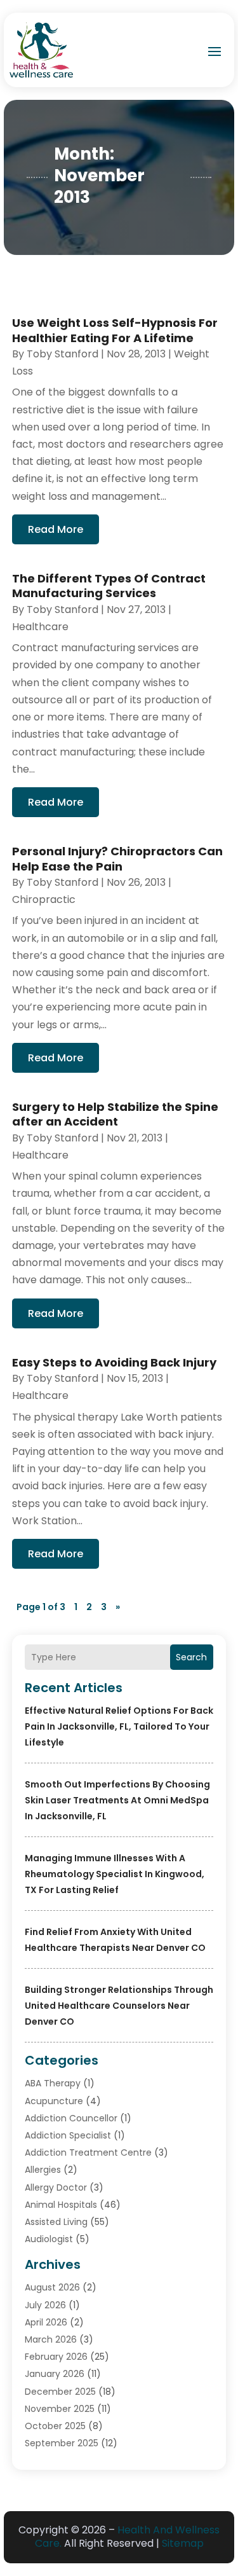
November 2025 (60, 2409)
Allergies (43, 2170)
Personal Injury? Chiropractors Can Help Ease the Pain (117, 858)
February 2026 (56, 2357)
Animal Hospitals (61, 2205)
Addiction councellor (71, 2118)
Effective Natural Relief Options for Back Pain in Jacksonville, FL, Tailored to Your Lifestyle (119, 1726)
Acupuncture (54, 2101)
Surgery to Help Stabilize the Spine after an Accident (115, 1114)
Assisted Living (56, 2222)
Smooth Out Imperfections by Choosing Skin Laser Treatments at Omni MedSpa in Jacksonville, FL (117, 1800)
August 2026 (52, 2287)
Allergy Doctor (56, 2187)
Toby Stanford (63, 354)
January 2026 (55, 2374)
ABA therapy (53, 2083)
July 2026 (45, 2305)
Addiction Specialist (68, 2135)
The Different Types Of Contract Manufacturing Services (109, 586)
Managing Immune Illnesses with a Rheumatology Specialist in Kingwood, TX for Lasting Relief (115, 1874)
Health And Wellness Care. (128, 2537)
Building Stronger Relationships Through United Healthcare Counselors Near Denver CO (119, 2006)
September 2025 (62, 2443)
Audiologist (49, 2239)
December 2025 (60, 2392)
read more (56, 529)
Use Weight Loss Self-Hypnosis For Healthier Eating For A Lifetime (115, 330)
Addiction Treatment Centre (88, 2152)
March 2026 (51, 2339)
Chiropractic (44, 899)
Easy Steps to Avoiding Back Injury (114, 1362)
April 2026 (46, 2322)
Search (191, 1657)
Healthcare (40, 627)
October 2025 (55, 2426)
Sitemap (183, 2543)
